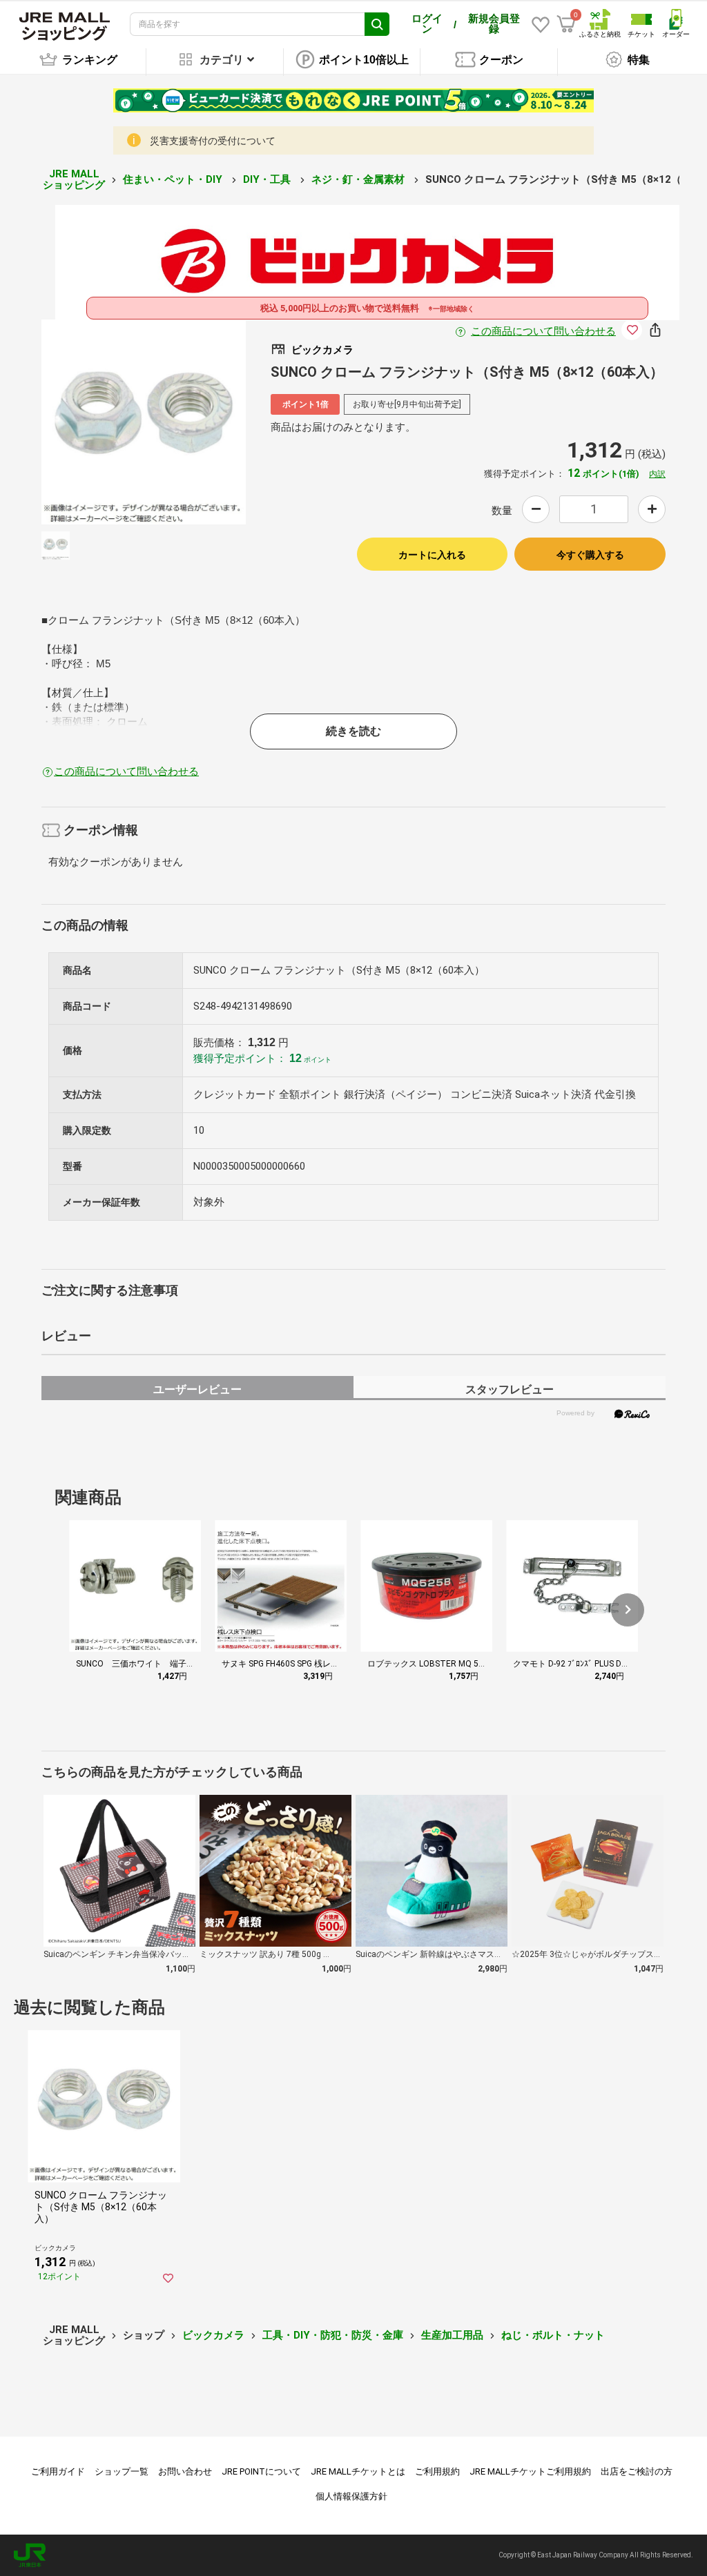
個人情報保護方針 (351, 2496)
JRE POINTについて (261, 2471)
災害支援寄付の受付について (213, 141)
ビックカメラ (213, 2335)
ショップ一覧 (122, 2471)
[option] (144, 422)
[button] (628, 1610)
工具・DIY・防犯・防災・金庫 (333, 2335)
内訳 (657, 474)
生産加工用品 (452, 2335)
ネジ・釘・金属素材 (359, 179)
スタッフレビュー (510, 1389)
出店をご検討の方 (637, 2471)
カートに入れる (432, 555)
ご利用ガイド (58, 2471)
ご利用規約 (437, 2471)
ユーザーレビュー (197, 1389)
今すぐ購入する (590, 555)
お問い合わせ (185, 2471)
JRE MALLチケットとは (358, 2471)
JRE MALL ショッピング (74, 180)
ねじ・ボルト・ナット (553, 2335)
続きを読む (353, 731)
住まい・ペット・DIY (174, 179)
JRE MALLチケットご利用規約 (530, 2471)
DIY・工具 (268, 179)
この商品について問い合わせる (543, 331)
